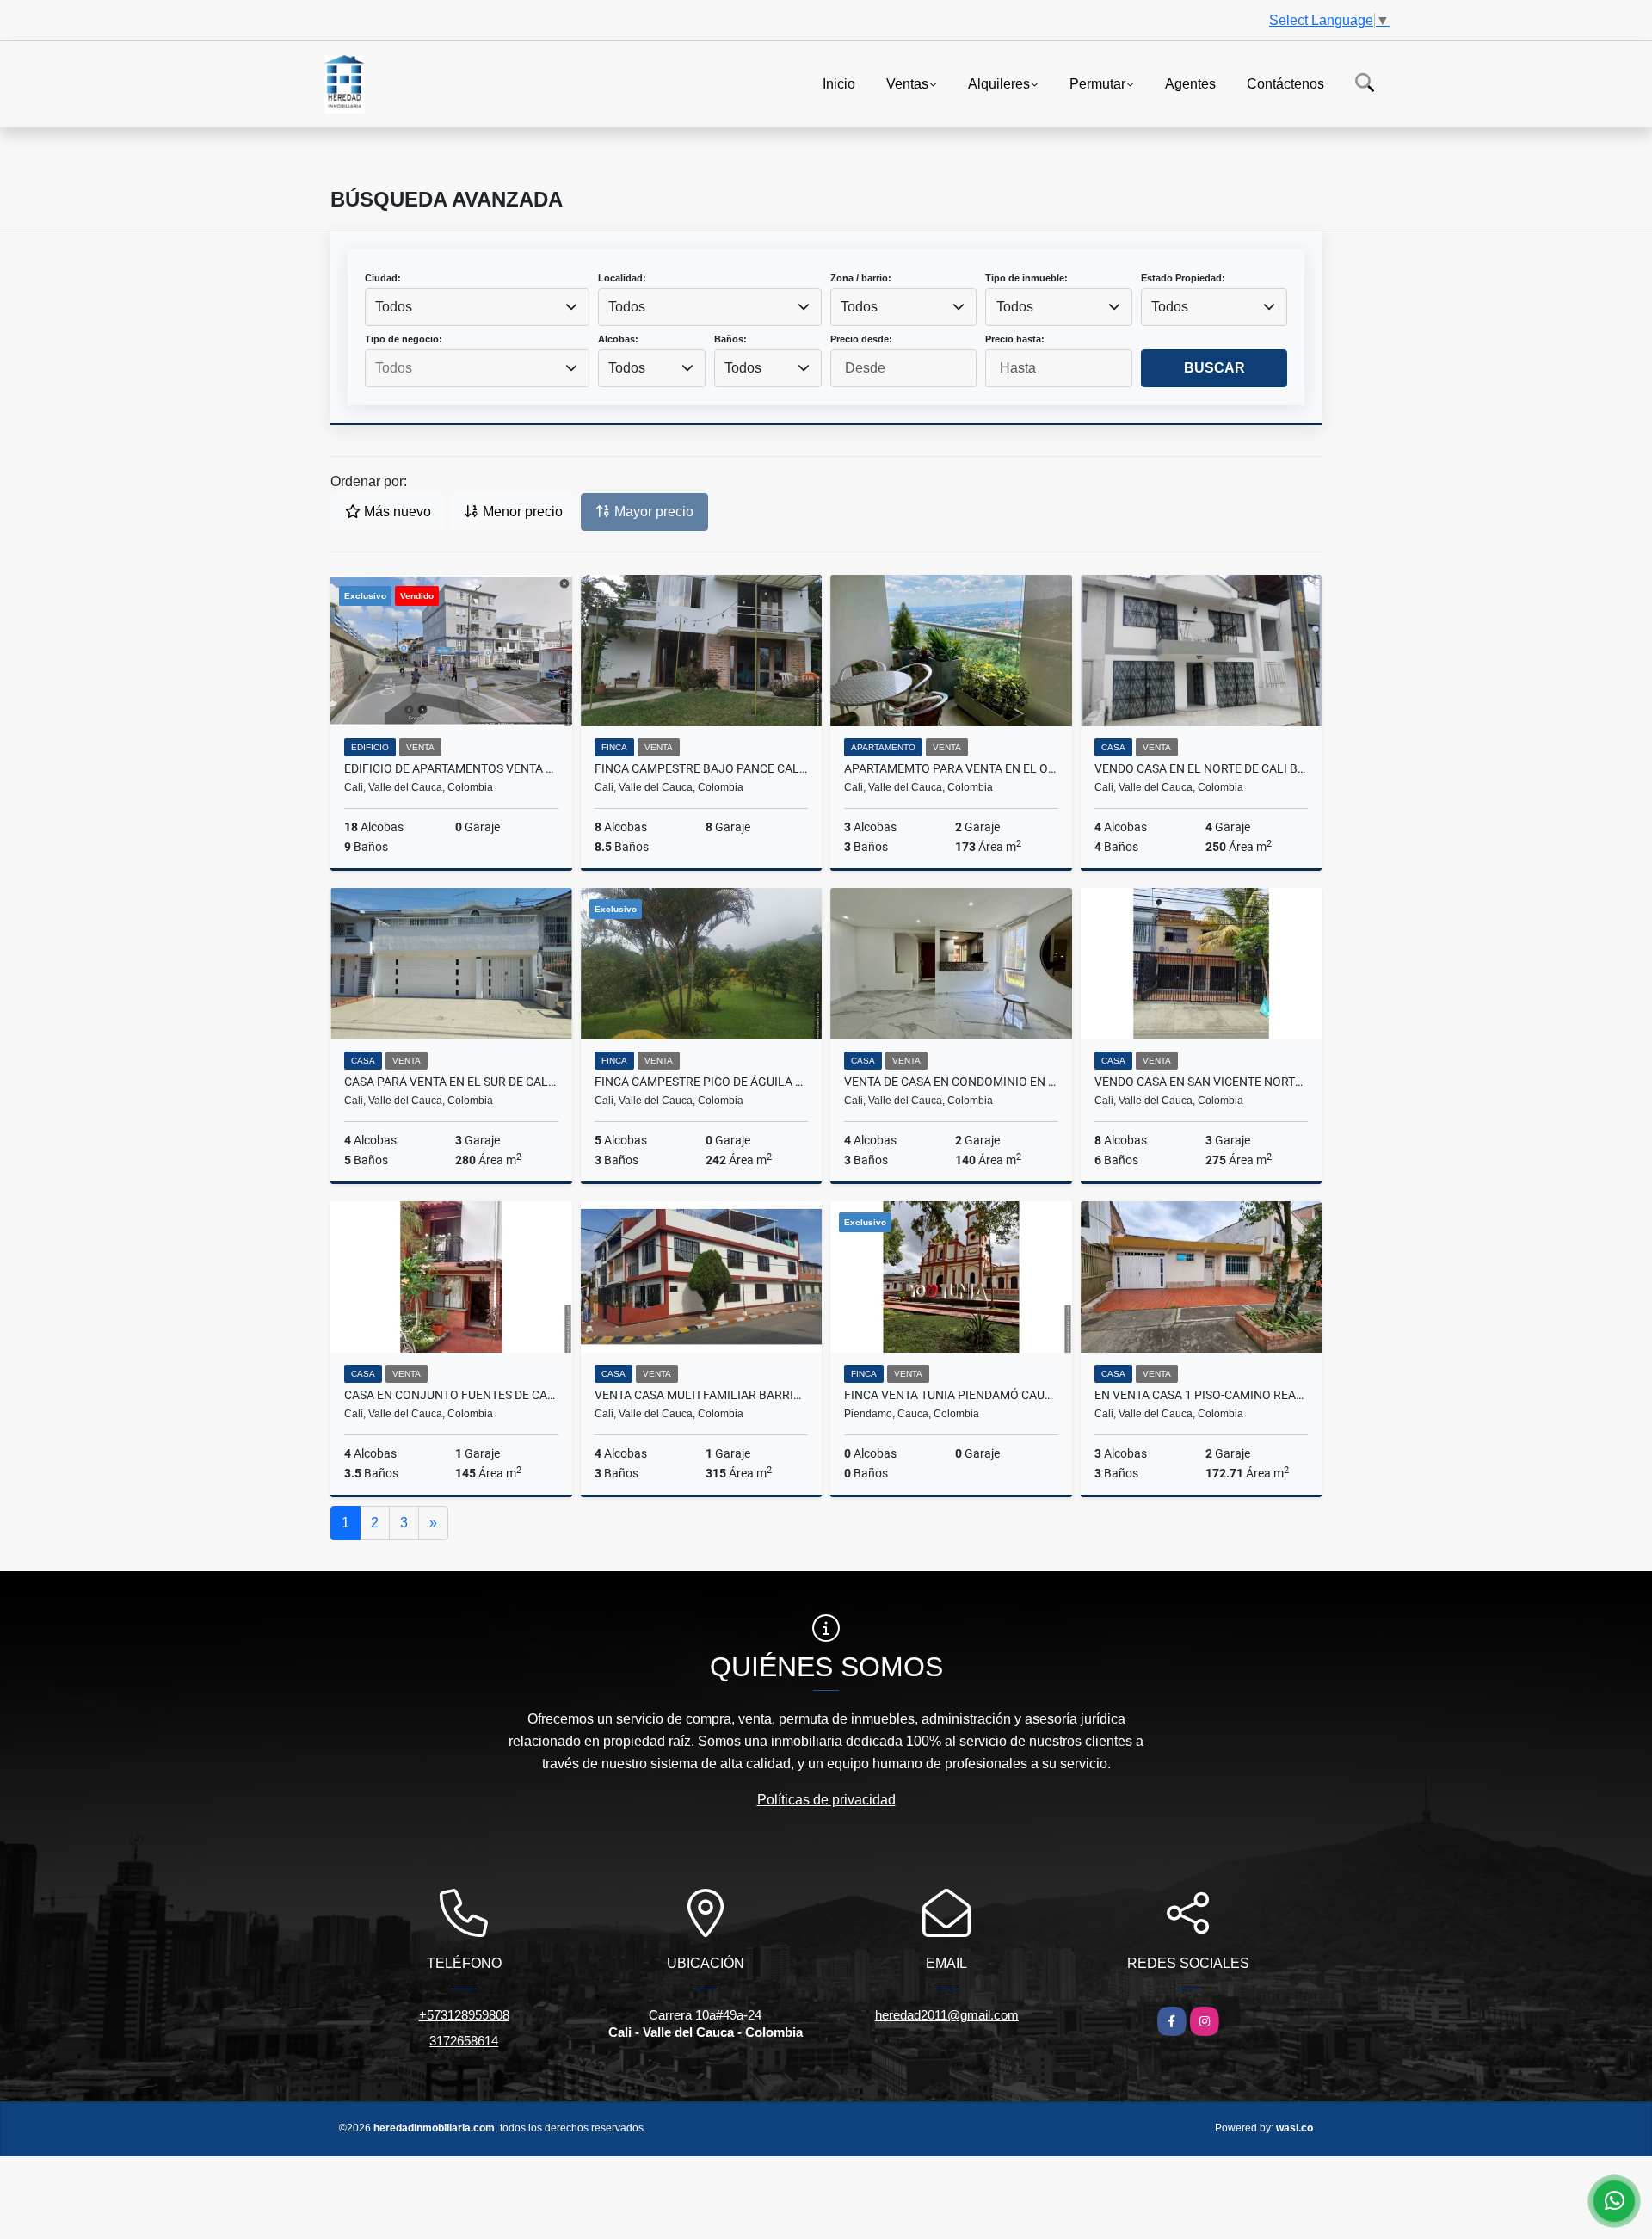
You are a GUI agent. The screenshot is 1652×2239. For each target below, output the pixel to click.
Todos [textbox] (394, 307)
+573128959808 (464, 2015)
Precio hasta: (1015, 339)
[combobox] (477, 307)
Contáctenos (1285, 83)
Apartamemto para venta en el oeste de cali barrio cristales (951, 768)
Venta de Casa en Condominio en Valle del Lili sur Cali (951, 1082)
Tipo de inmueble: (1026, 278)
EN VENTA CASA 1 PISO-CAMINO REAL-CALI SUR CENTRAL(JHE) (1202, 1395)
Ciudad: (383, 278)
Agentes (1190, 83)
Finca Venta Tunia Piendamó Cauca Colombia (951, 1395)
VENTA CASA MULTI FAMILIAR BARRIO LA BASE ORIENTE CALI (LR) (702, 1395)
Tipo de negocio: (404, 339)
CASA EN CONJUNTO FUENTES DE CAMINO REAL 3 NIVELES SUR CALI (451, 1395)
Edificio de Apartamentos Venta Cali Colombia (451, 768)
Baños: (730, 339)
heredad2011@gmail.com (947, 2015)
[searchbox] (477, 368)
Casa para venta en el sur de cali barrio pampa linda (451, 1082)
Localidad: (622, 278)
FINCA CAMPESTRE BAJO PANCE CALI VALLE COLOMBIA (702, 768)
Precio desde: (861, 339)
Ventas (907, 83)
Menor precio (521, 512)
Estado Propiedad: (1183, 278)
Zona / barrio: (861, 278)
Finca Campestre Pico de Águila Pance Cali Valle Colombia (702, 1082)
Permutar (1097, 83)
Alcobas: (618, 339)
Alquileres (999, 83)
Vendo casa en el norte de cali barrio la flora (1202, 768)
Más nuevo (396, 512)
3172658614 (464, 2041)
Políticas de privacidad (826, 1800)
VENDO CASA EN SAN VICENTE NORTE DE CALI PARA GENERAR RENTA (1202, 1082)
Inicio (839, 83)
